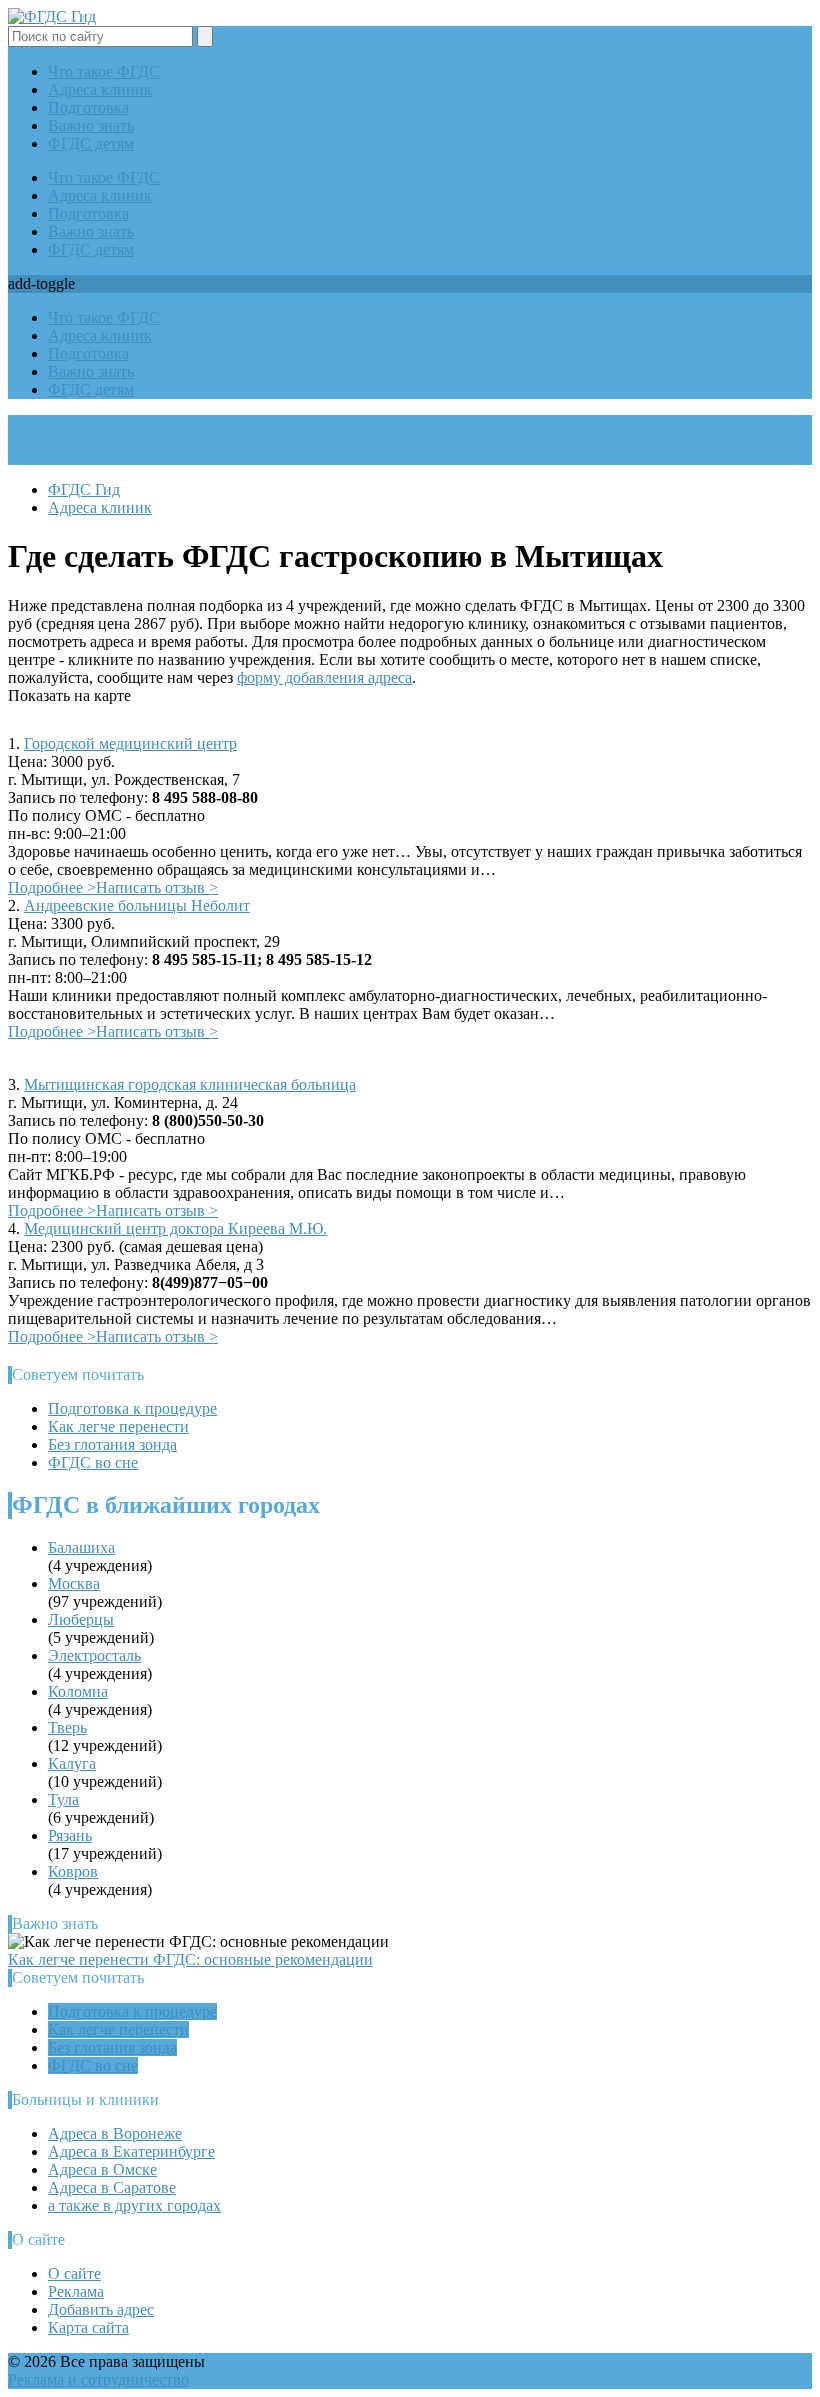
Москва (74, 1583)
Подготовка (88, 107)
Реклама (76, 2291)
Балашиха (81, 1547)
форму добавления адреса (324, 677)
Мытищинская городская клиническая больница (190, 1084)
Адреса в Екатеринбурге (131, 2151)
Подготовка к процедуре (132, 1408)
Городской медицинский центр (130, 743)
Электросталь (94, 1655)
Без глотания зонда (112, 1444)
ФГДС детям (91, 143)
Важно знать (91, 125)
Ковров (73, 1871)
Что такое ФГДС (104, 71)
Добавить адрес (101, 2309)
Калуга (72, 1763)
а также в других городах (134, 2205)
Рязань (70, 1835)
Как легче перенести (118, 1426)
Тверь (67, 1727)
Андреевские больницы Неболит (137, 905)
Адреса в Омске (102, 2169)
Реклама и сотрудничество (98, 2379)
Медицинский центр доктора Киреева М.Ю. (175, 1228)
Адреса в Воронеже (115, 2133)
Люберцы (81, 1619)
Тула (63, 1799)
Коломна (78, 1691)
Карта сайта (88, 2327)
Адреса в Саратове (112, 2187)
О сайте (74, 2273)
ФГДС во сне (93, 1462)
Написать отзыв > (157, 887)
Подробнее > (52, 887)
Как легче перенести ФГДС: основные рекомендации (190, 1959)
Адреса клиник (100, 89)
